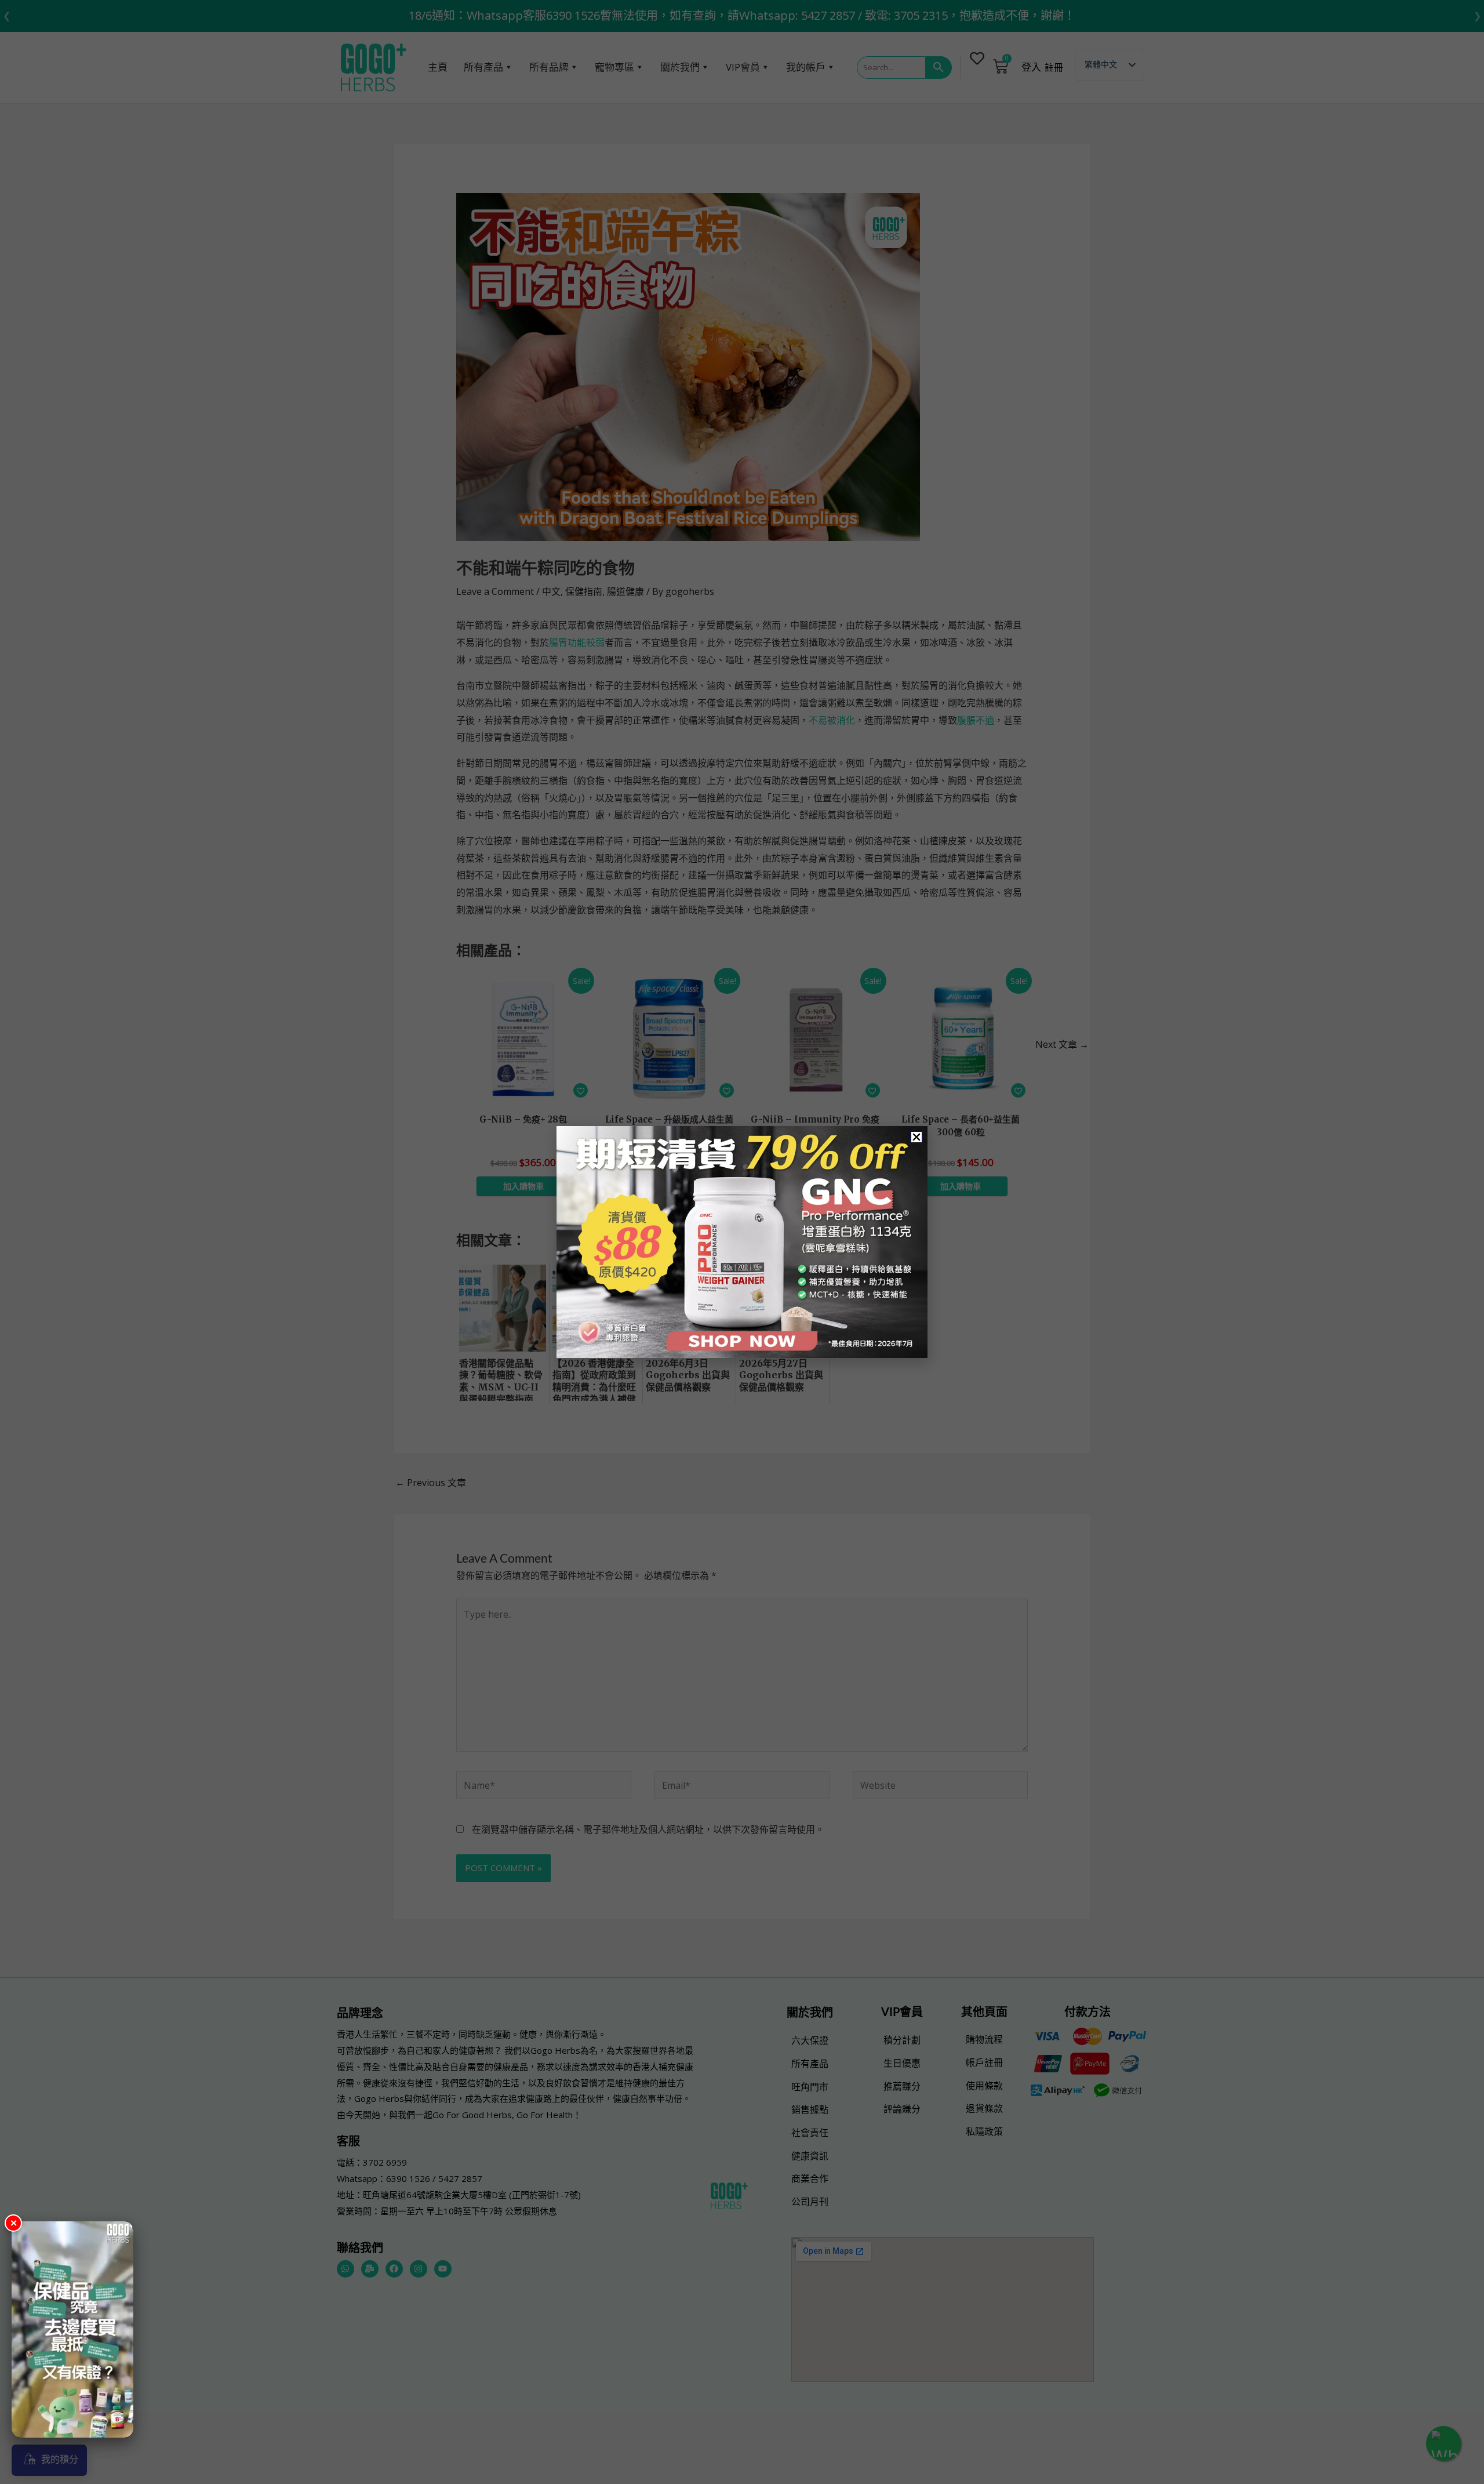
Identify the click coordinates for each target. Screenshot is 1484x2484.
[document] (742, 1242)
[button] (916, 1137)
